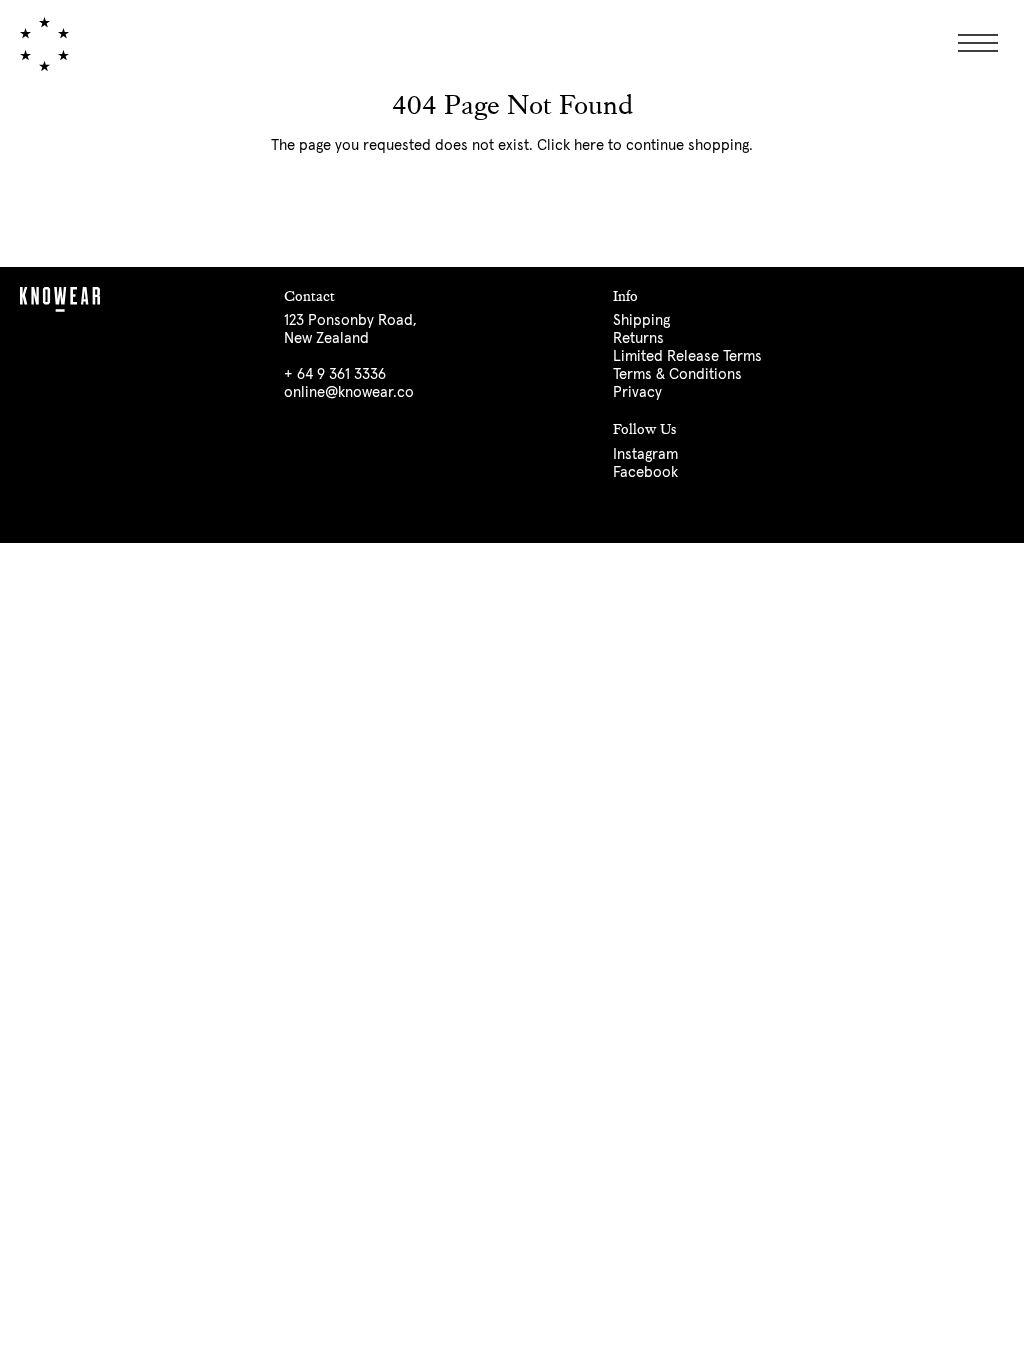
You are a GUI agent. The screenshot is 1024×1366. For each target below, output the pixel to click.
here (589, 145)
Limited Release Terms (687, 356)
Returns (638, 338)
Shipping (641, 320)
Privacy (637, 392)
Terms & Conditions (677, 374)
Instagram (645, 454)
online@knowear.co (349, 392)
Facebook (645, 472)
